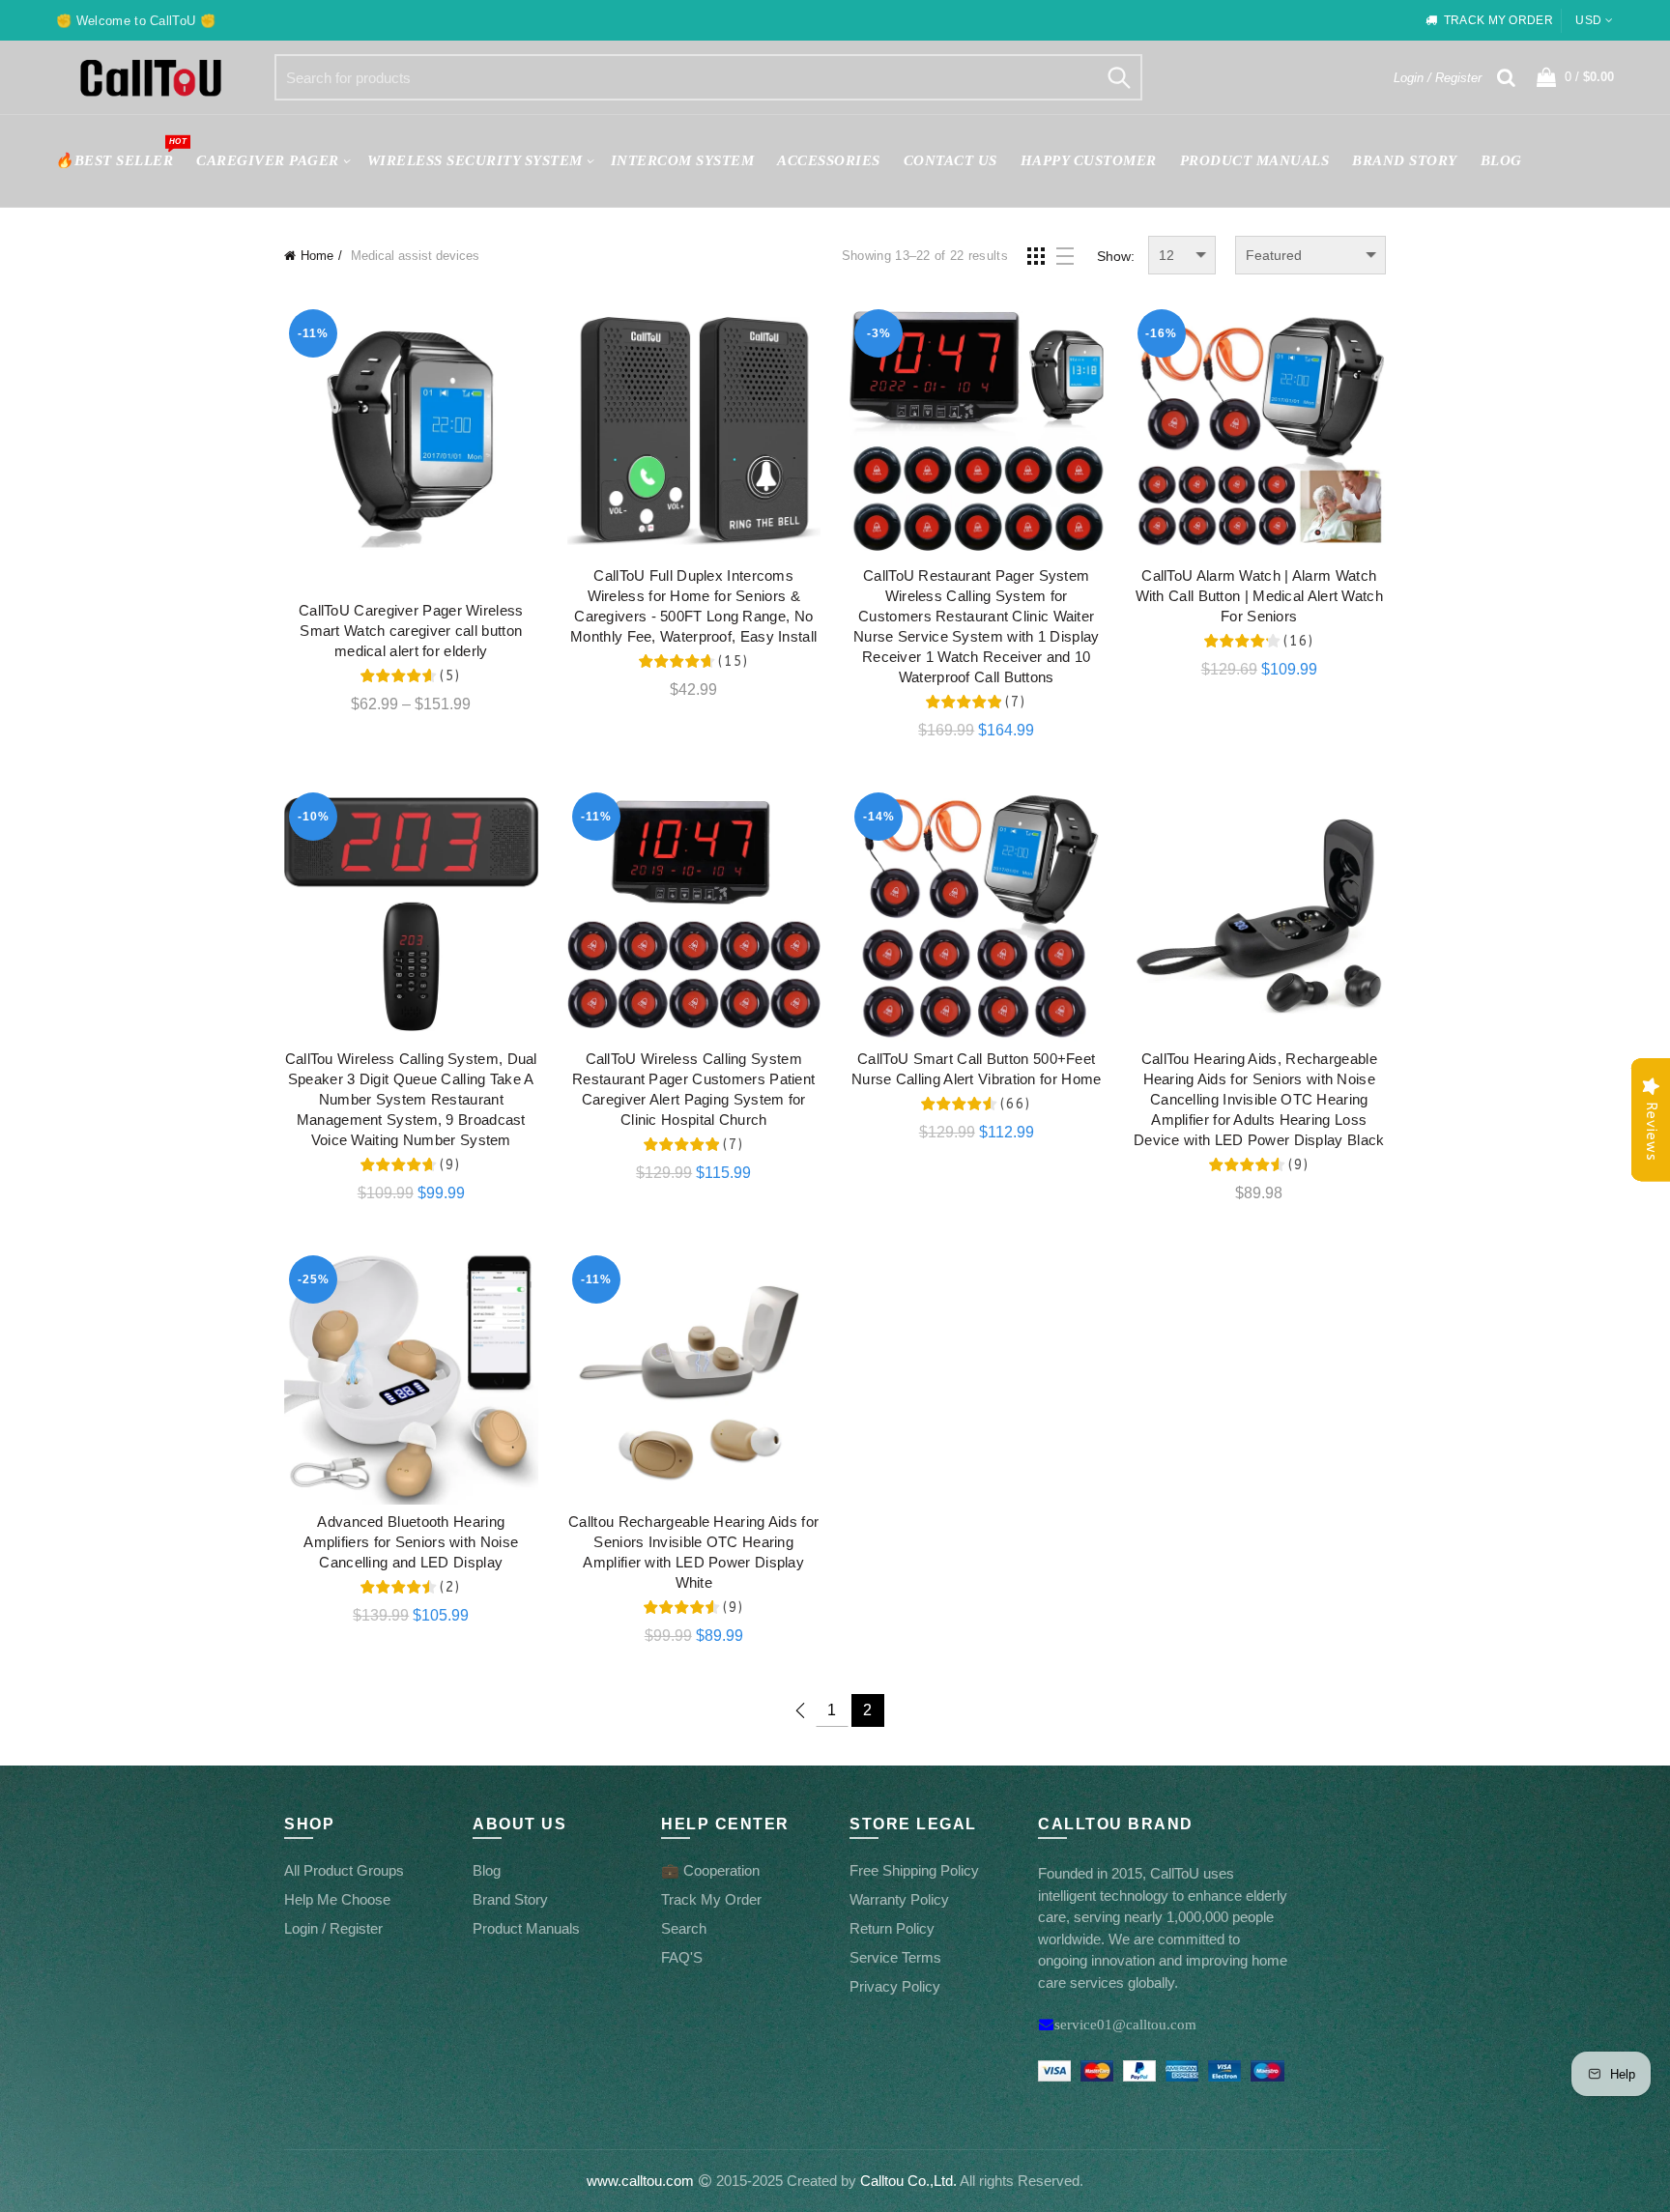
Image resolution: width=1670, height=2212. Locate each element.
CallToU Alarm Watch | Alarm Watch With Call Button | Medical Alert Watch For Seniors (1259, 596)
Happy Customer (1089, 160)
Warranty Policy (899, 1899)
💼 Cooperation (710, 1870)
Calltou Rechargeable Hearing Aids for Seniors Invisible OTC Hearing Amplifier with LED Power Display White (693, 1552)
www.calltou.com (640, 2181)
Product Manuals (526, 1928)
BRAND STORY (1405, 160)
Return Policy (892, 1928)
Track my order (1498, 20)
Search (1118, 77)
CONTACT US (950, 160)
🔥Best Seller (120, 152)
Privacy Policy (895, 1986)
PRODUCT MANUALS (1255, 160)
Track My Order (711, 1899)
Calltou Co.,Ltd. (908, 2181)
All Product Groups (344, 1870)
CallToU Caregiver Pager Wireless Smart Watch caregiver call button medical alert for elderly (411, 631)
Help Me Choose (337, 1899)
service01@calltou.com (1125, 2024)
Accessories (829, 160)
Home (317, 256)
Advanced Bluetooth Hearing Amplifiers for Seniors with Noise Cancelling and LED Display (411, 1542)
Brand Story (510, 1899)
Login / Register (1438, 78)
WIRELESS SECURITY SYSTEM (475, 160)
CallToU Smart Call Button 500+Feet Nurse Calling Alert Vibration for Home (976, 1069)
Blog (1501, 160)
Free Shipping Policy (914, 1870)
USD (1588, 20)
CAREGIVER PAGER (268, 160)
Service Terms (895, 1957)
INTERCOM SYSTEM (683, 160)
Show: (1116, 256)
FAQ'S (682, 1957)
